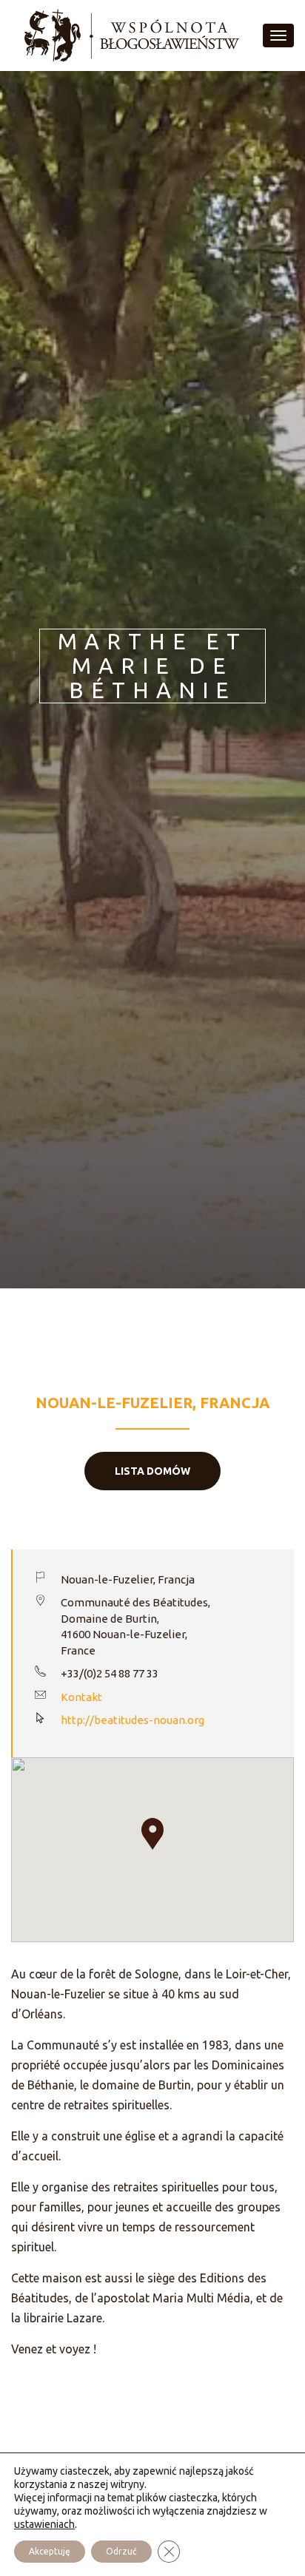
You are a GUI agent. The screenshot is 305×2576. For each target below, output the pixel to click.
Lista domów (152, 1471)
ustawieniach (44, 2524)
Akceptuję (50, 2551)
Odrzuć (121, 2551)
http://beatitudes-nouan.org (133, 1720)
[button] (152, 1834)
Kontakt (81, 1697)
